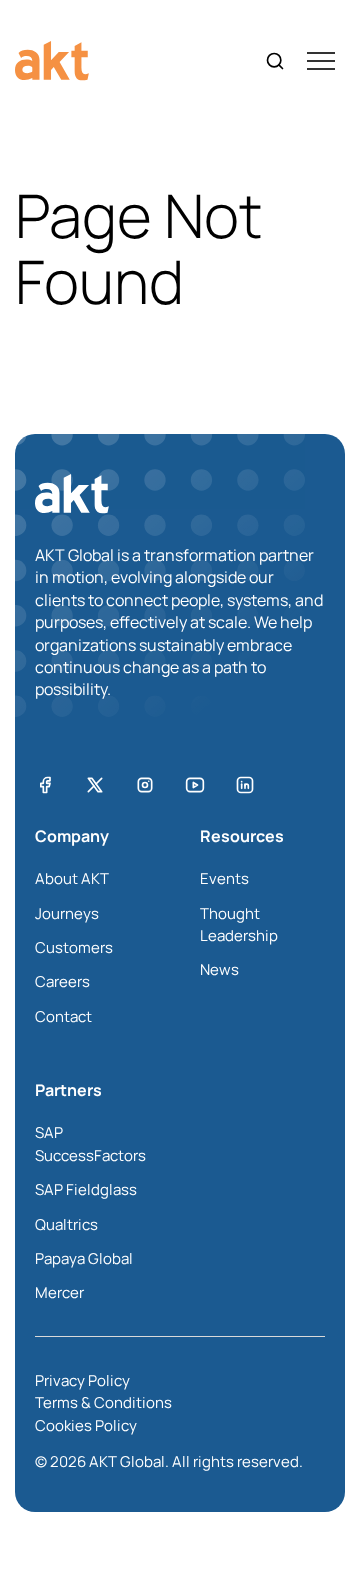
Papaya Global (84, 1258)
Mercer (59, 1292)
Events (224, 878)
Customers (74, 947)
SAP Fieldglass (86, 1189)
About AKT (72, 878)
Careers (62, 981)
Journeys (67, 913)
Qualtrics (66, 1224)
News (219, 969)
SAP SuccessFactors (90, 1143)
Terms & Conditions (103, 1402)
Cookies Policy (86, 1425)
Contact (63, 1016)
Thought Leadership (239, 924)
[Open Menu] (321, 61)
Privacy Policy (82, 1380)
